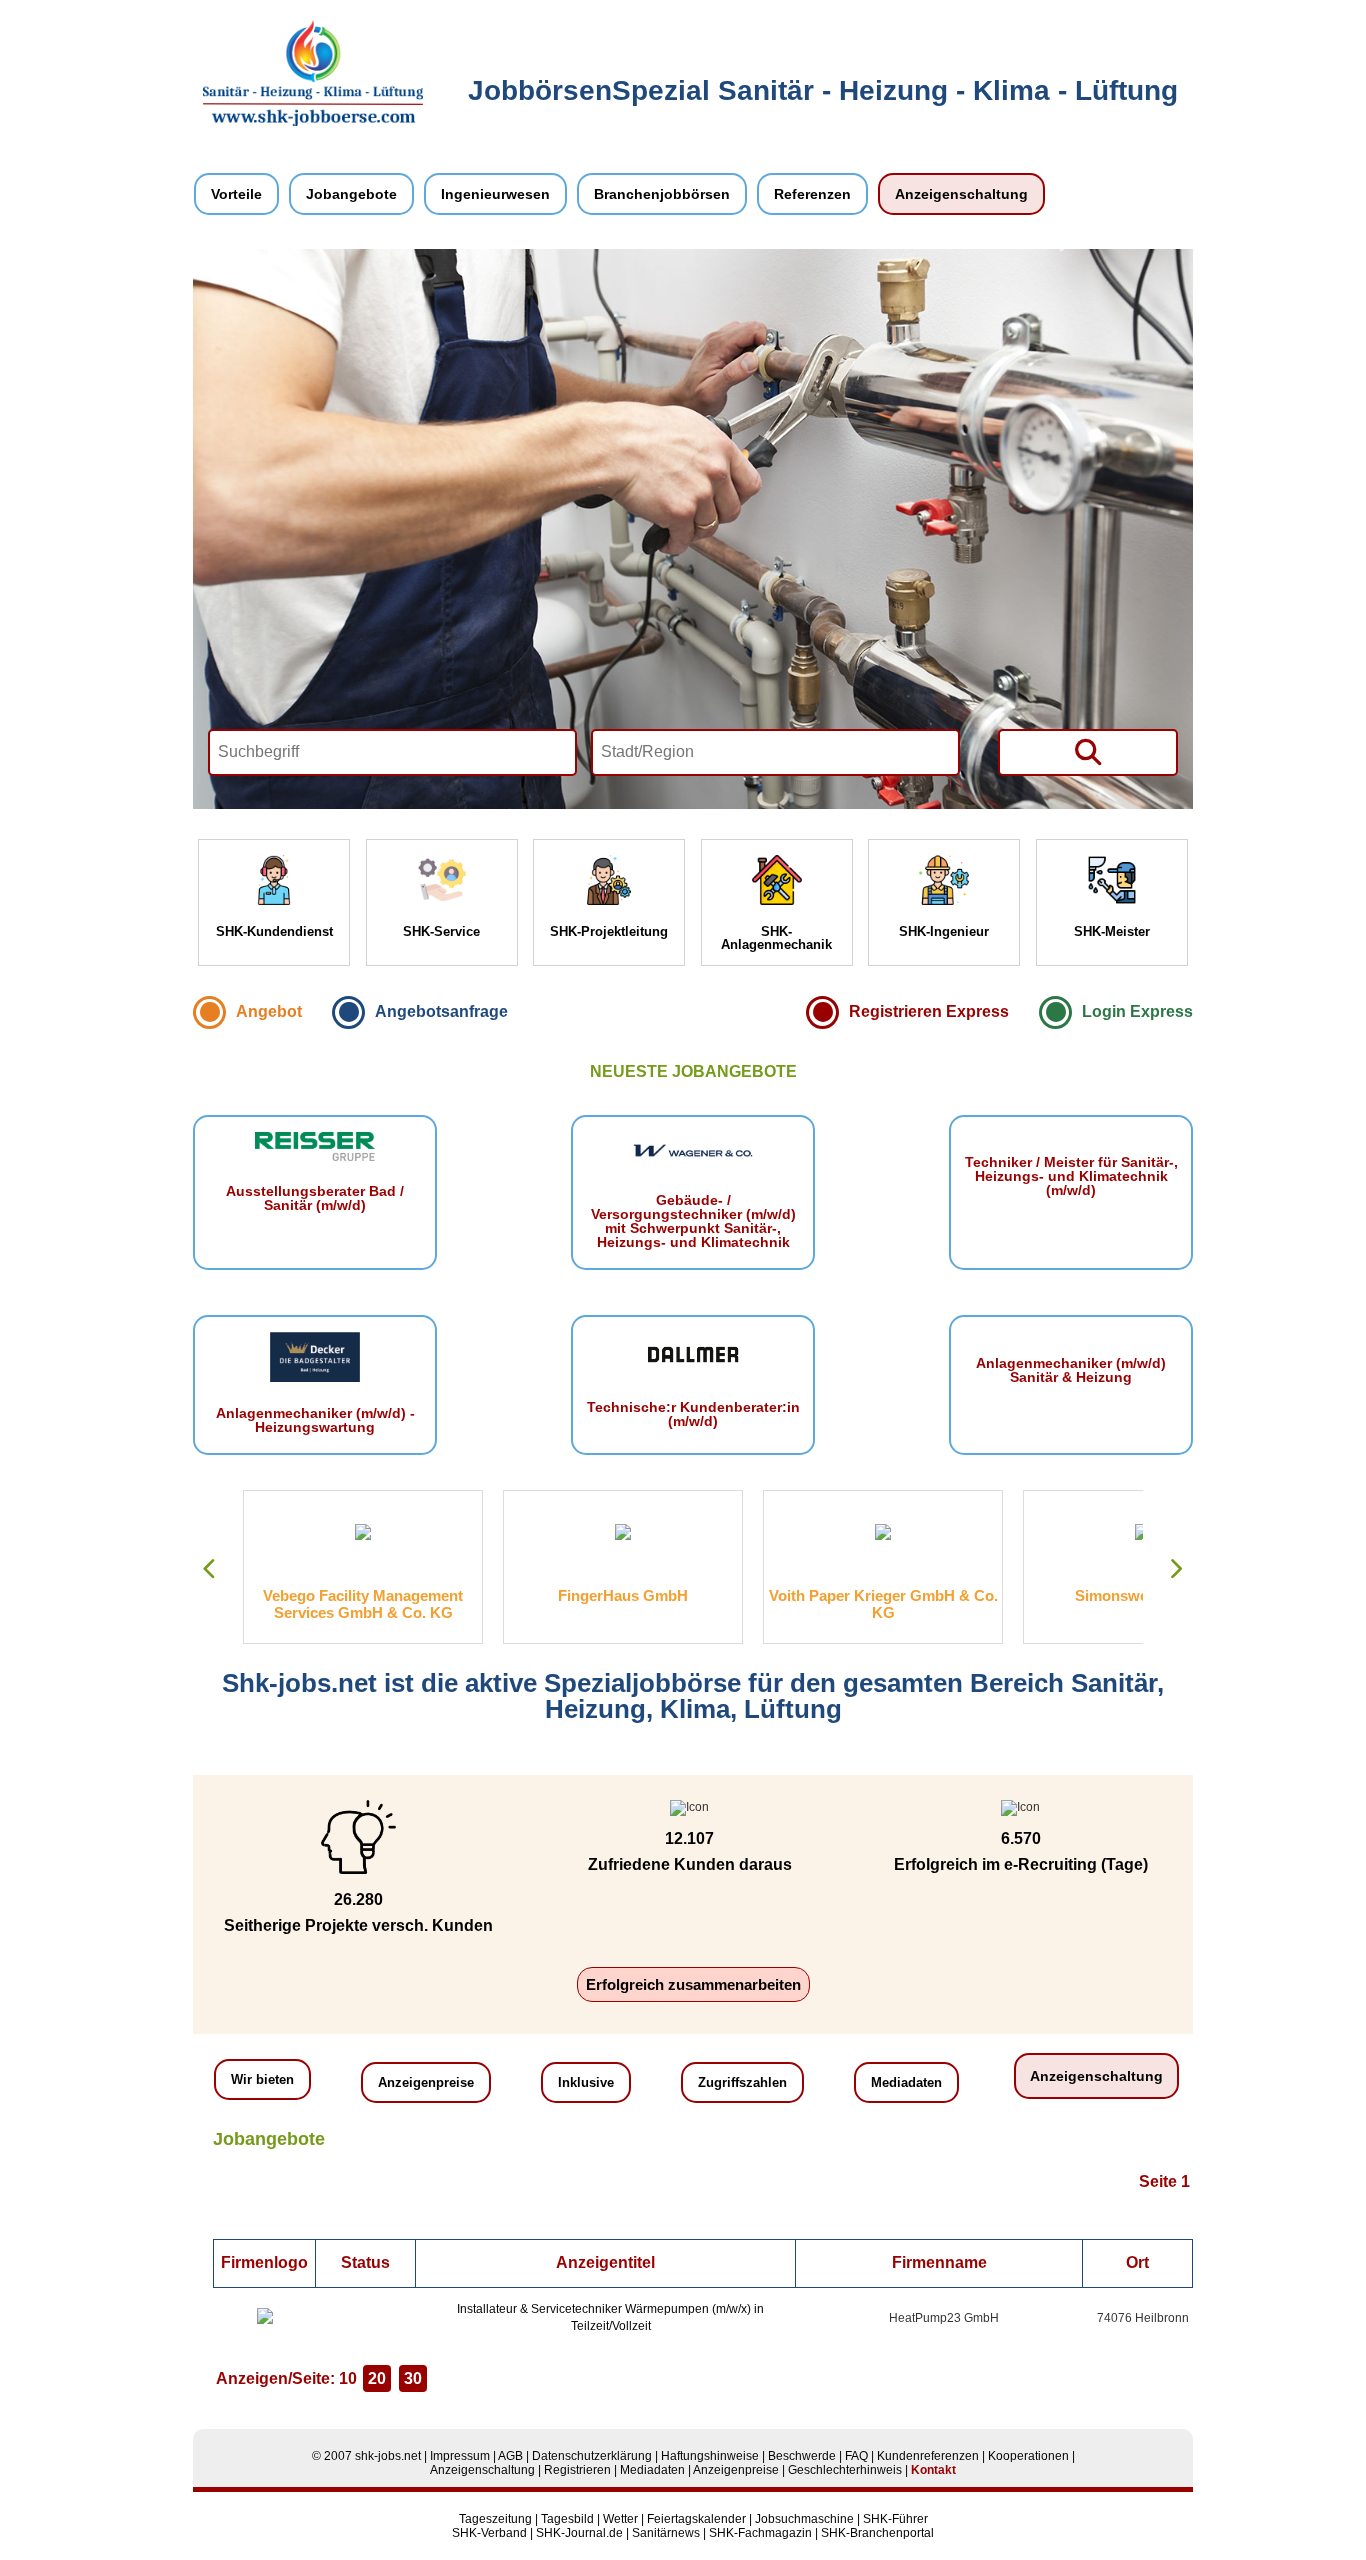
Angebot (269, 1011)
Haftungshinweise (710, 2456)
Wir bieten (262, 2079)
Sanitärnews (666, 2533)
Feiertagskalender (696, 2519)
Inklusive (586, 2082)
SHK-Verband (489, 2533)
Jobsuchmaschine (804, 2519)
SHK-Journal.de (579, 2533)
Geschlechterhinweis (845, 2470)
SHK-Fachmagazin (760, 2533)
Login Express (1137, 1011)
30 (413, 2378)
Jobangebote (351, 194)
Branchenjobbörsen (662, 194)
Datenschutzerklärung (592, 2456)
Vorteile (236, 194)
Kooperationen (1028, 2456)
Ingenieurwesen (495, 194)
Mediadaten (906, 2082)
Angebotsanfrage (441, 1011)
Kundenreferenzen (928, 2456)
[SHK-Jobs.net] (313, 122)
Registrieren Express (929, 1011)
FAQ (856, 2456)
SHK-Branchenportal (877, 2533)
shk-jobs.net (388, 2456)
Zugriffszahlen (742, 2082)
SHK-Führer (895, 2519)
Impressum (460, 2456)
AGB (510, 2456)
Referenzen (812, 194)
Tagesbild (567, 2519)
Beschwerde (802, 2456)
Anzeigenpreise (426, 2082)
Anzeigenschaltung (961, 194)
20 (377, 2378)
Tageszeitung (495, 2519)
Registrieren (577, 2470)
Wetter (620, 2519)
